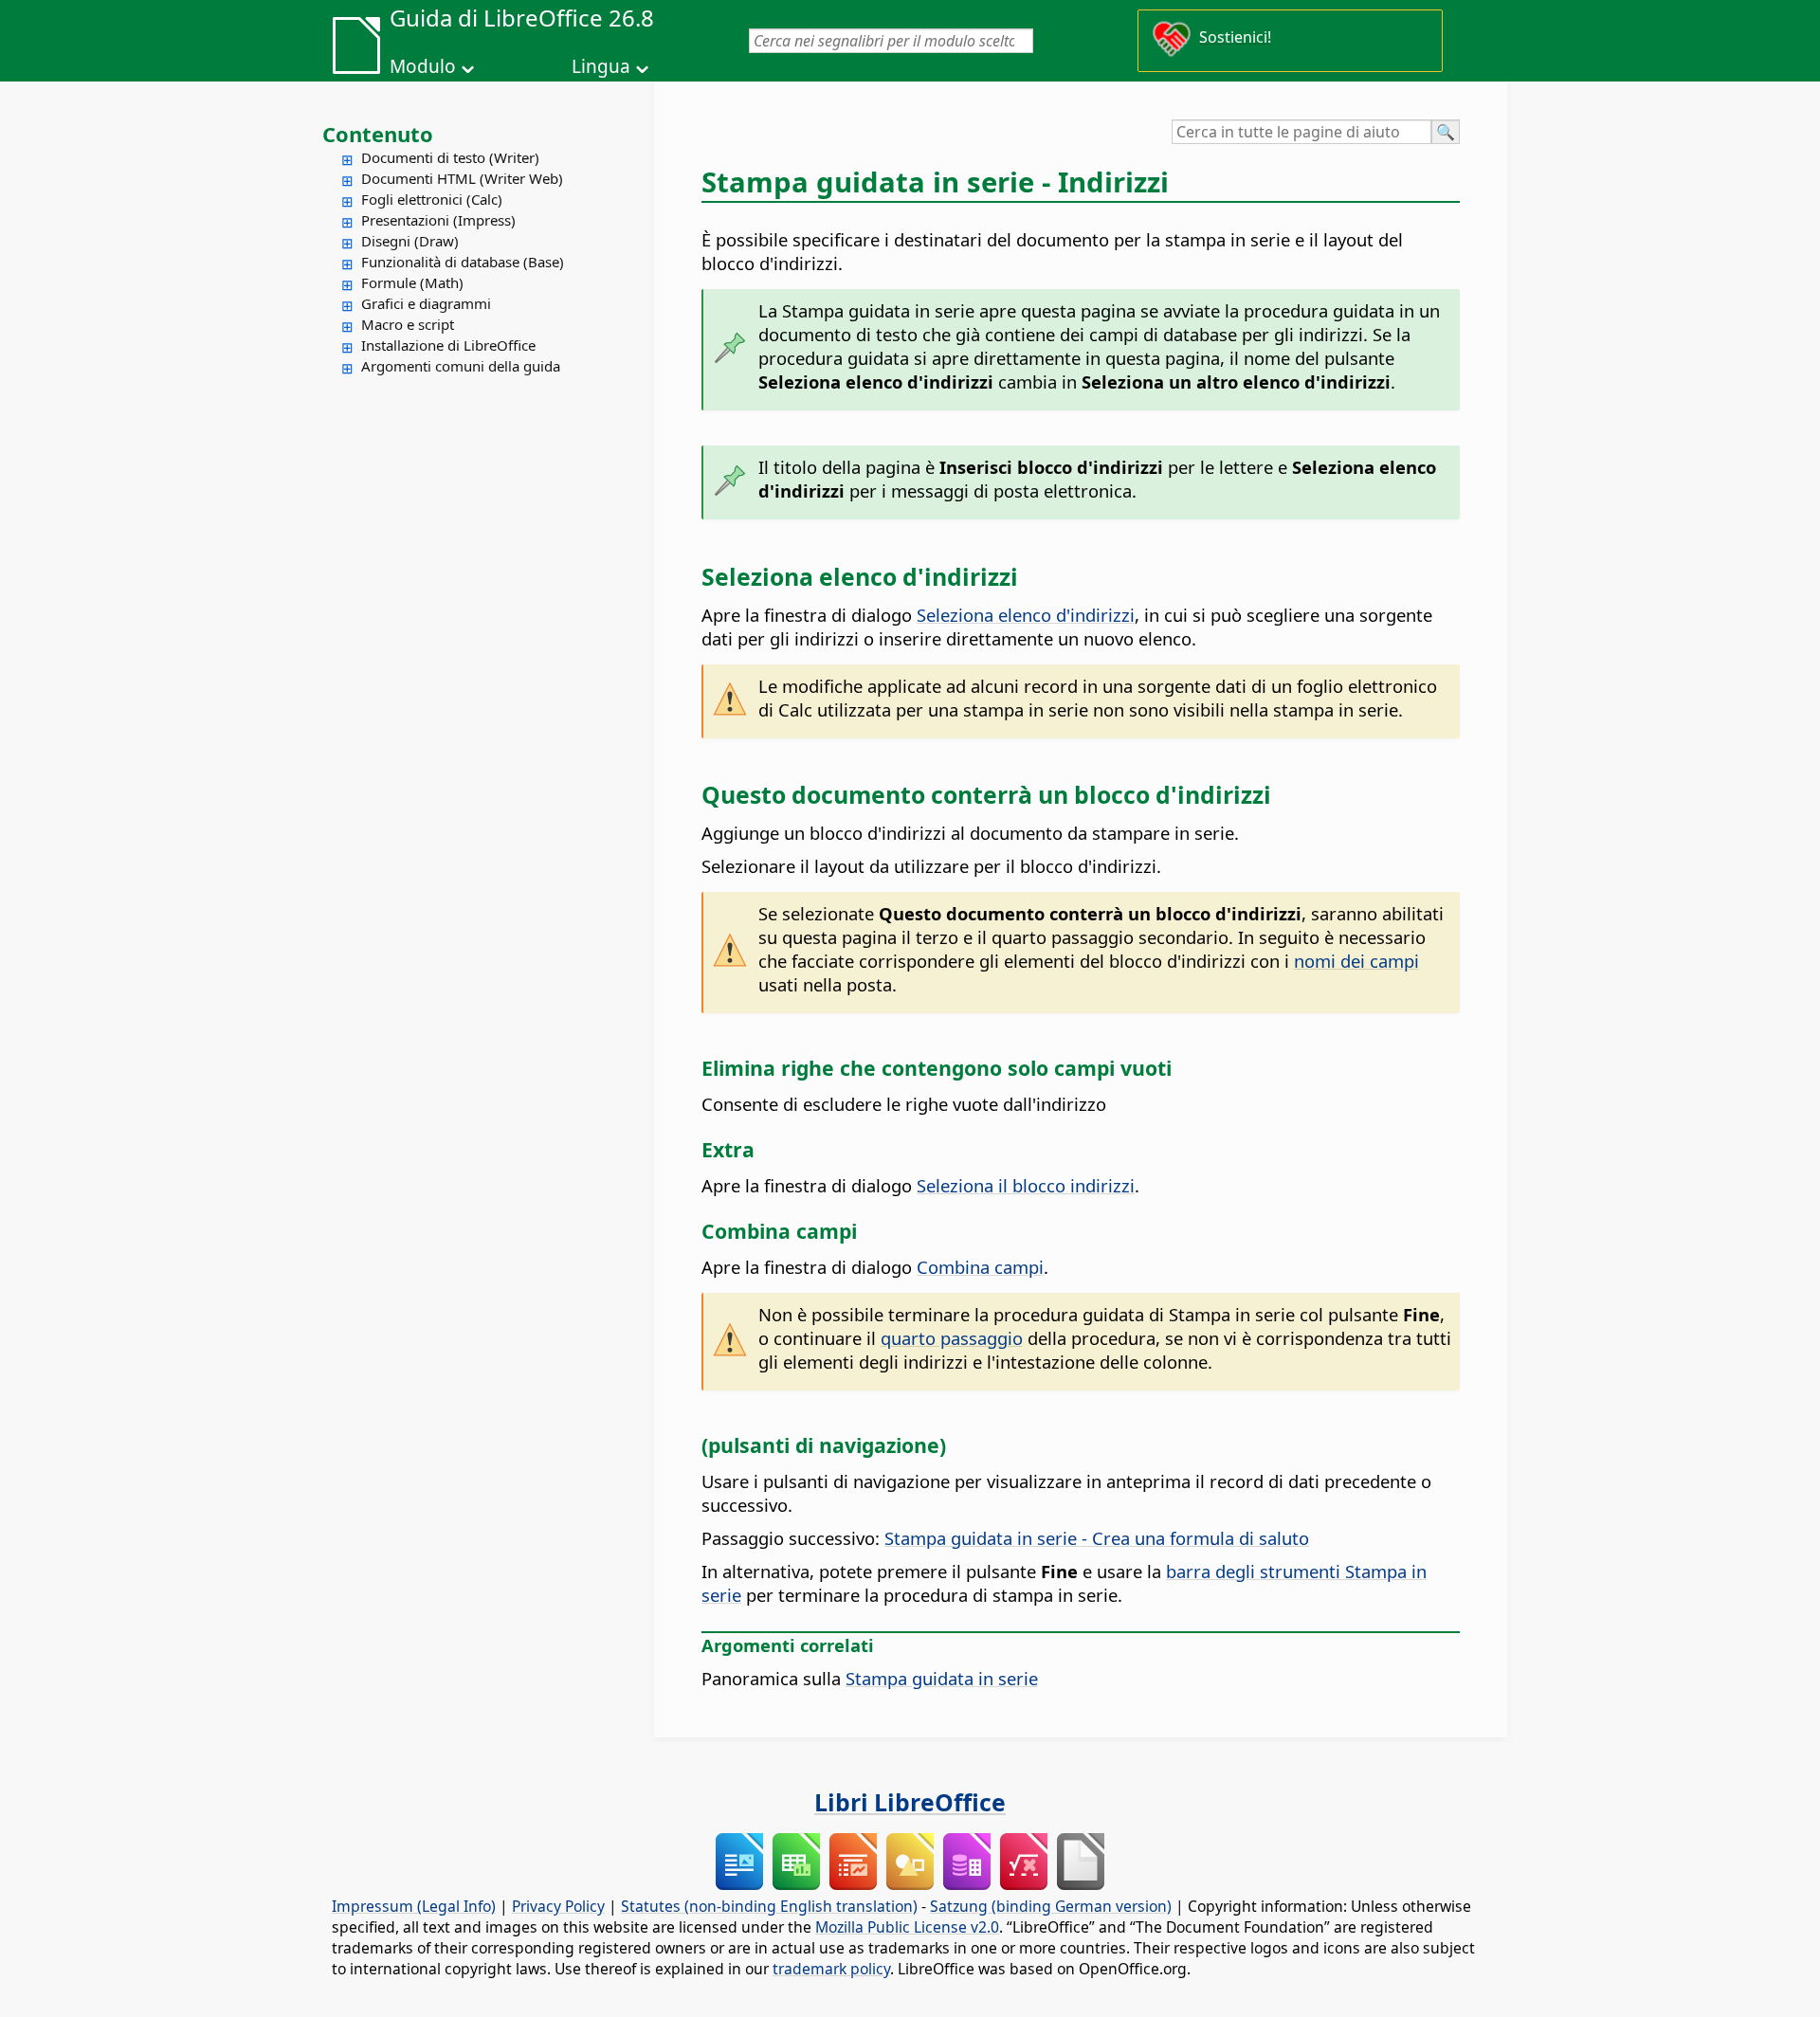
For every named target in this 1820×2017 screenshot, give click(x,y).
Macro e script (408, 324)
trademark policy (831, 1969)
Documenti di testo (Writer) (450, 157)
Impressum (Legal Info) (414, 1906)
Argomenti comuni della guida (461, 366)
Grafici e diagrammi (426, 303)
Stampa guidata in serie (942, 1678)
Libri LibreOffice (910, 1802)
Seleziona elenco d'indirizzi (1026, 615)
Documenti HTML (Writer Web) (462, 178)
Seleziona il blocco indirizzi (1026, 1185)
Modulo (423, 66)
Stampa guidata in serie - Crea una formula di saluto (1097, 1538)
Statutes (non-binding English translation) (769, 1906)
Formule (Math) (412, 282)
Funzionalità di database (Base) (463, 262)
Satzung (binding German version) (1051, 1906)
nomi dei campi (1356, 961)
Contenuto (378, 134)
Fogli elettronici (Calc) (432, 199)
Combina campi (980, 1267)
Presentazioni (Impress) (438, 220)
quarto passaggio (952, 1338)
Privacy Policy (558, 1906)
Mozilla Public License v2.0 (907, 1927)
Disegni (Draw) (410, 241)
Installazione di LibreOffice (448, 345)
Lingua (601, 66)
